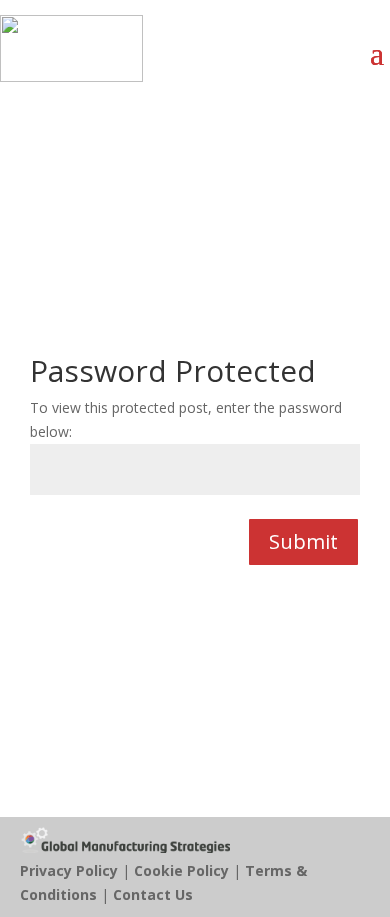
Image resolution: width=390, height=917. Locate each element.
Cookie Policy (181, 870)
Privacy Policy (69, 870)
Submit (303, 541)
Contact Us (153, 894)
